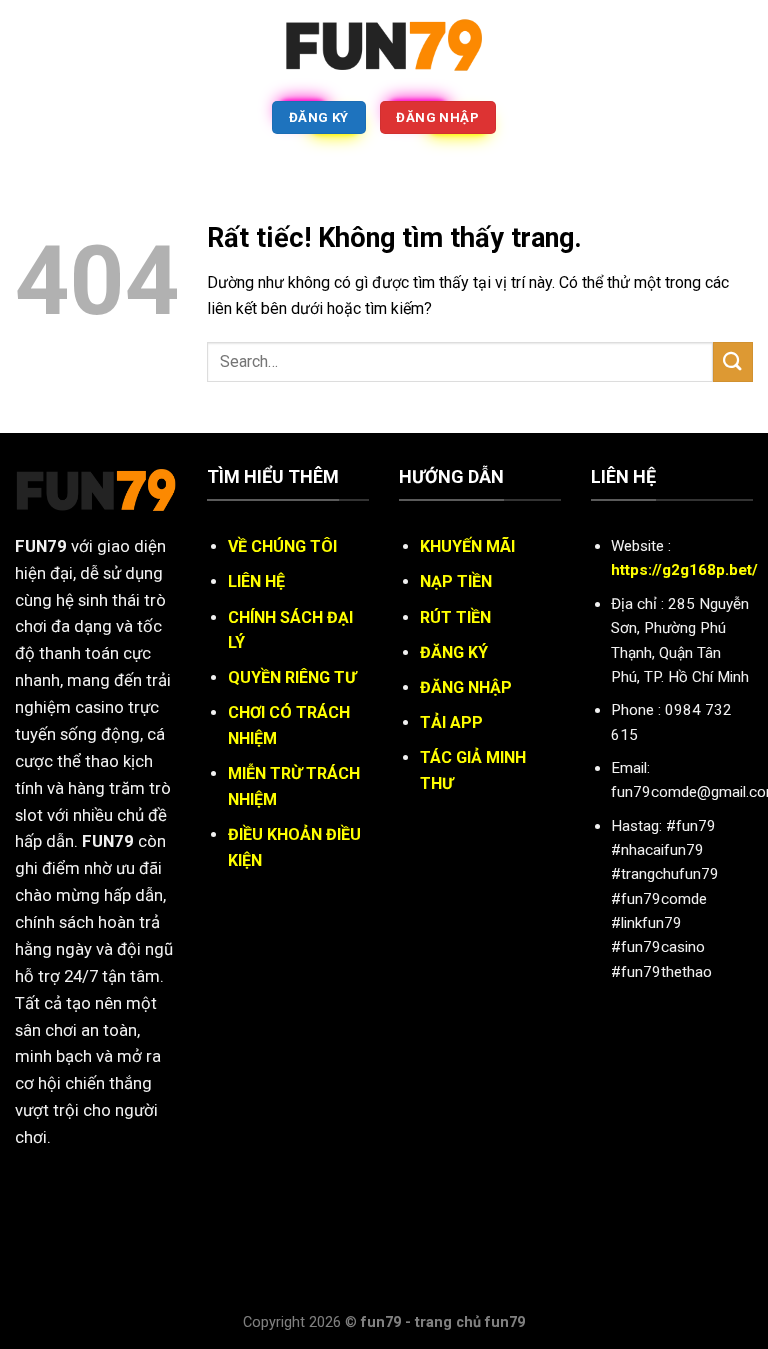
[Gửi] (733, 361)
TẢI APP (451, 722)
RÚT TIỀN (455, 617)
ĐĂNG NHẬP (466, 687)
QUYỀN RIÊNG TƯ (292, 677)
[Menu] (27, 44)
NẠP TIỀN (456, 581)
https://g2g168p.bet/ (684, 570)
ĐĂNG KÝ (454, 652)
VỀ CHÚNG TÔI (282, 546)
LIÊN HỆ (256, 581)
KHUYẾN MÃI (467, 546)
